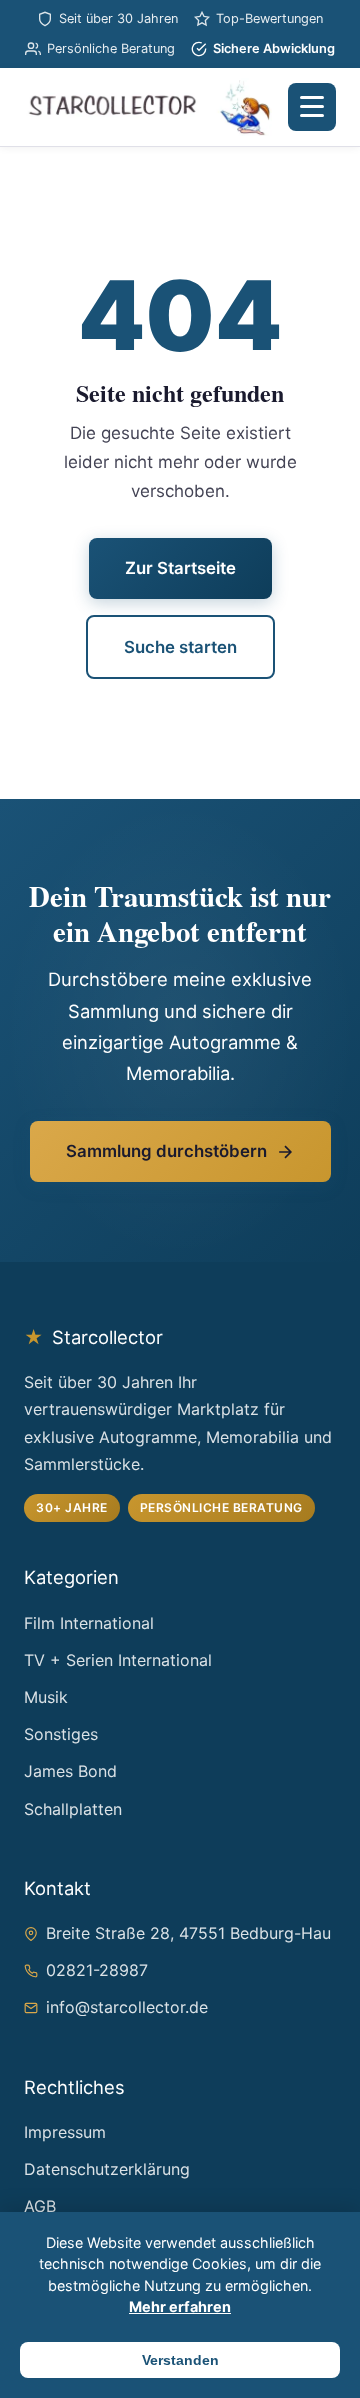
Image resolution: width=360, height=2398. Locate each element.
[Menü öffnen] (312, 107)
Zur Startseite (180, 568)
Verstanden (180, 2360)
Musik (46, 1697)
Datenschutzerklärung (107, 2169)
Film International (89, 1623)
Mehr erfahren (180, 2306)
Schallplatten (73, 1809)
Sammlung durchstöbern (166, 1151)
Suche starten (180, 647)
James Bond (70, 1771)
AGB (40, 2206)
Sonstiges (61, 1734)
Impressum (65, 2132)
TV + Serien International (118, 1660)
